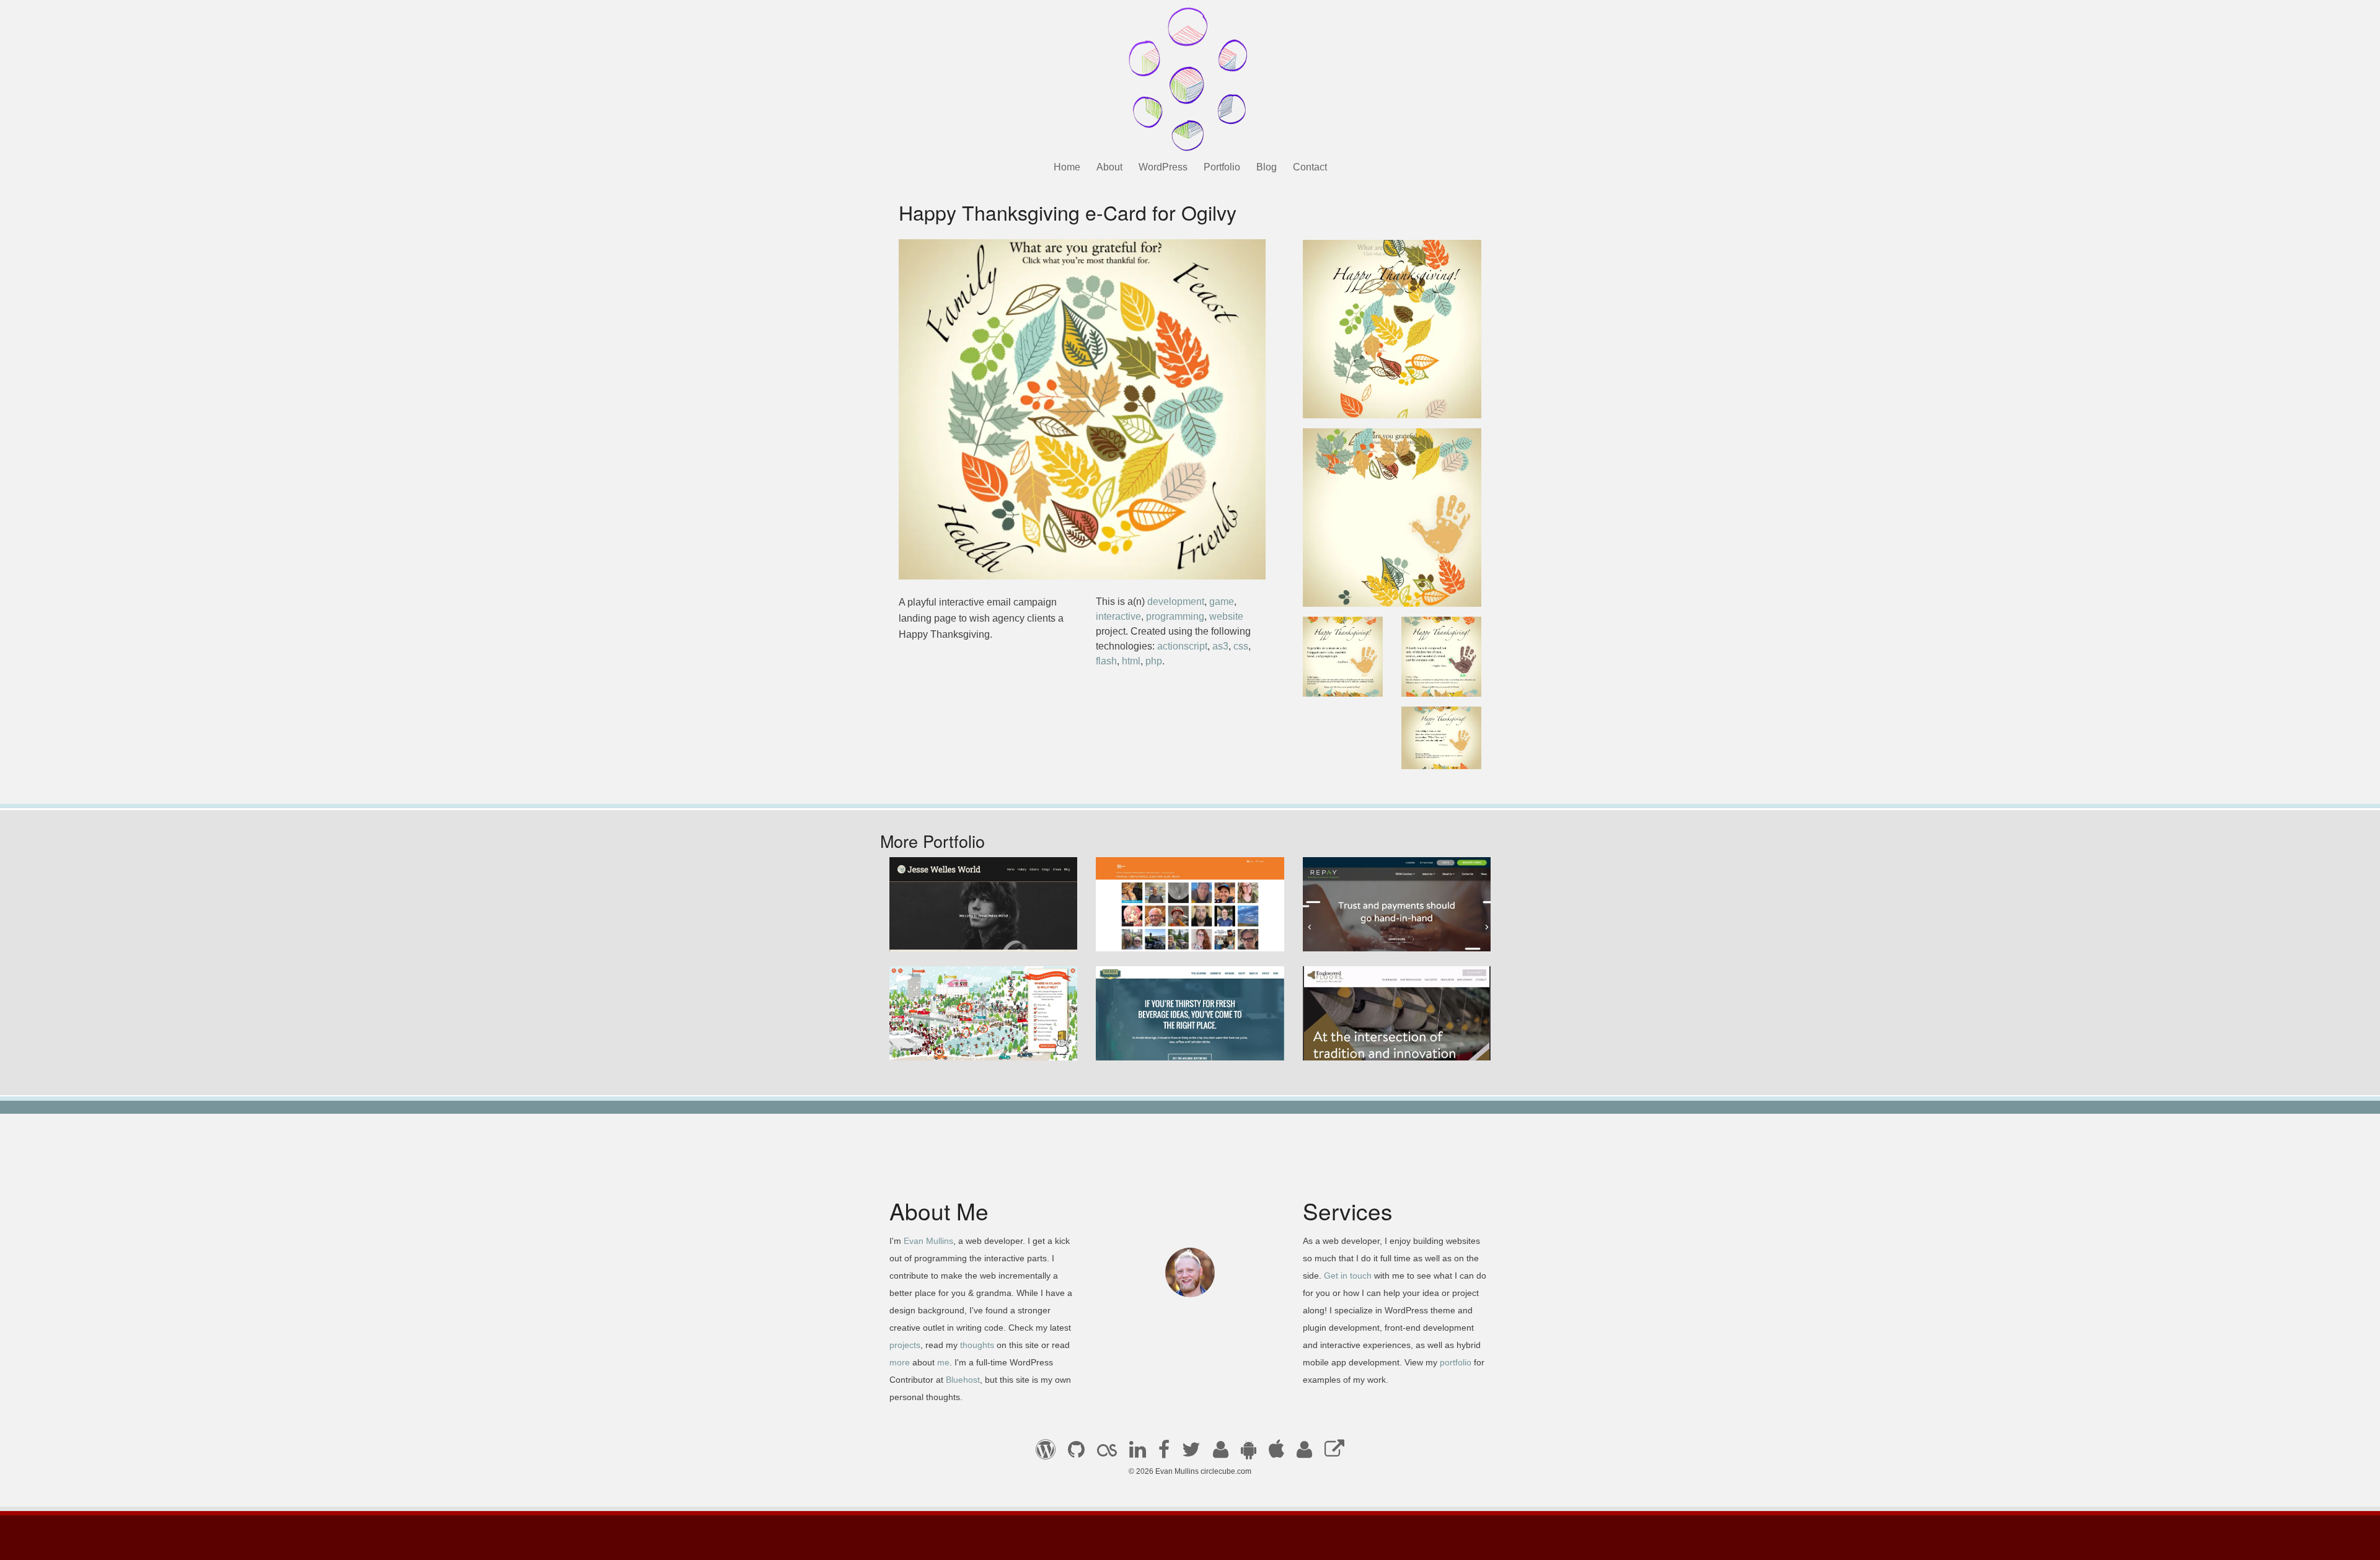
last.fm (1107, 1453)
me (943, 1362)
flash (1106, 661)
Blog (1267, 167)
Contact (1310, 167)
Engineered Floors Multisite (1373, 1043)
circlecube (1190, 79)
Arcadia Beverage (1145, 1043)
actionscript (1182, 646)
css (1241, 646)
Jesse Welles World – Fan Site (967, 934)
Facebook (1164, 1453)
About (1109, 167)
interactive (1118, 616)
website (1226, 616)
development (1176, 602)
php (1154, 661)
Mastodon (1334, 1453)
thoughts (977, 1345)
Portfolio (1222, 167)
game (1222, 602)
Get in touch (1348, 1276)
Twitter (1191, 1453)
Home (1067, 167)
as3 (1220, 646)
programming (1175, 616)
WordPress (1163, 167)
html (1131, 661)
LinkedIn (1138, 1453)
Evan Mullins (928, 1241)
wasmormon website (1151, 934)
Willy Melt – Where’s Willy (956, 1043)
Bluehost (963, 1380)
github (1076, 1453)
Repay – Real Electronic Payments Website (1390, 927)
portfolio (1456, 1362)
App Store (1276, 1453)
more (900, 1362)
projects (905, 1345)
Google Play (1249, 1453)
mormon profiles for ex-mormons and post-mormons (1304, 1453)
